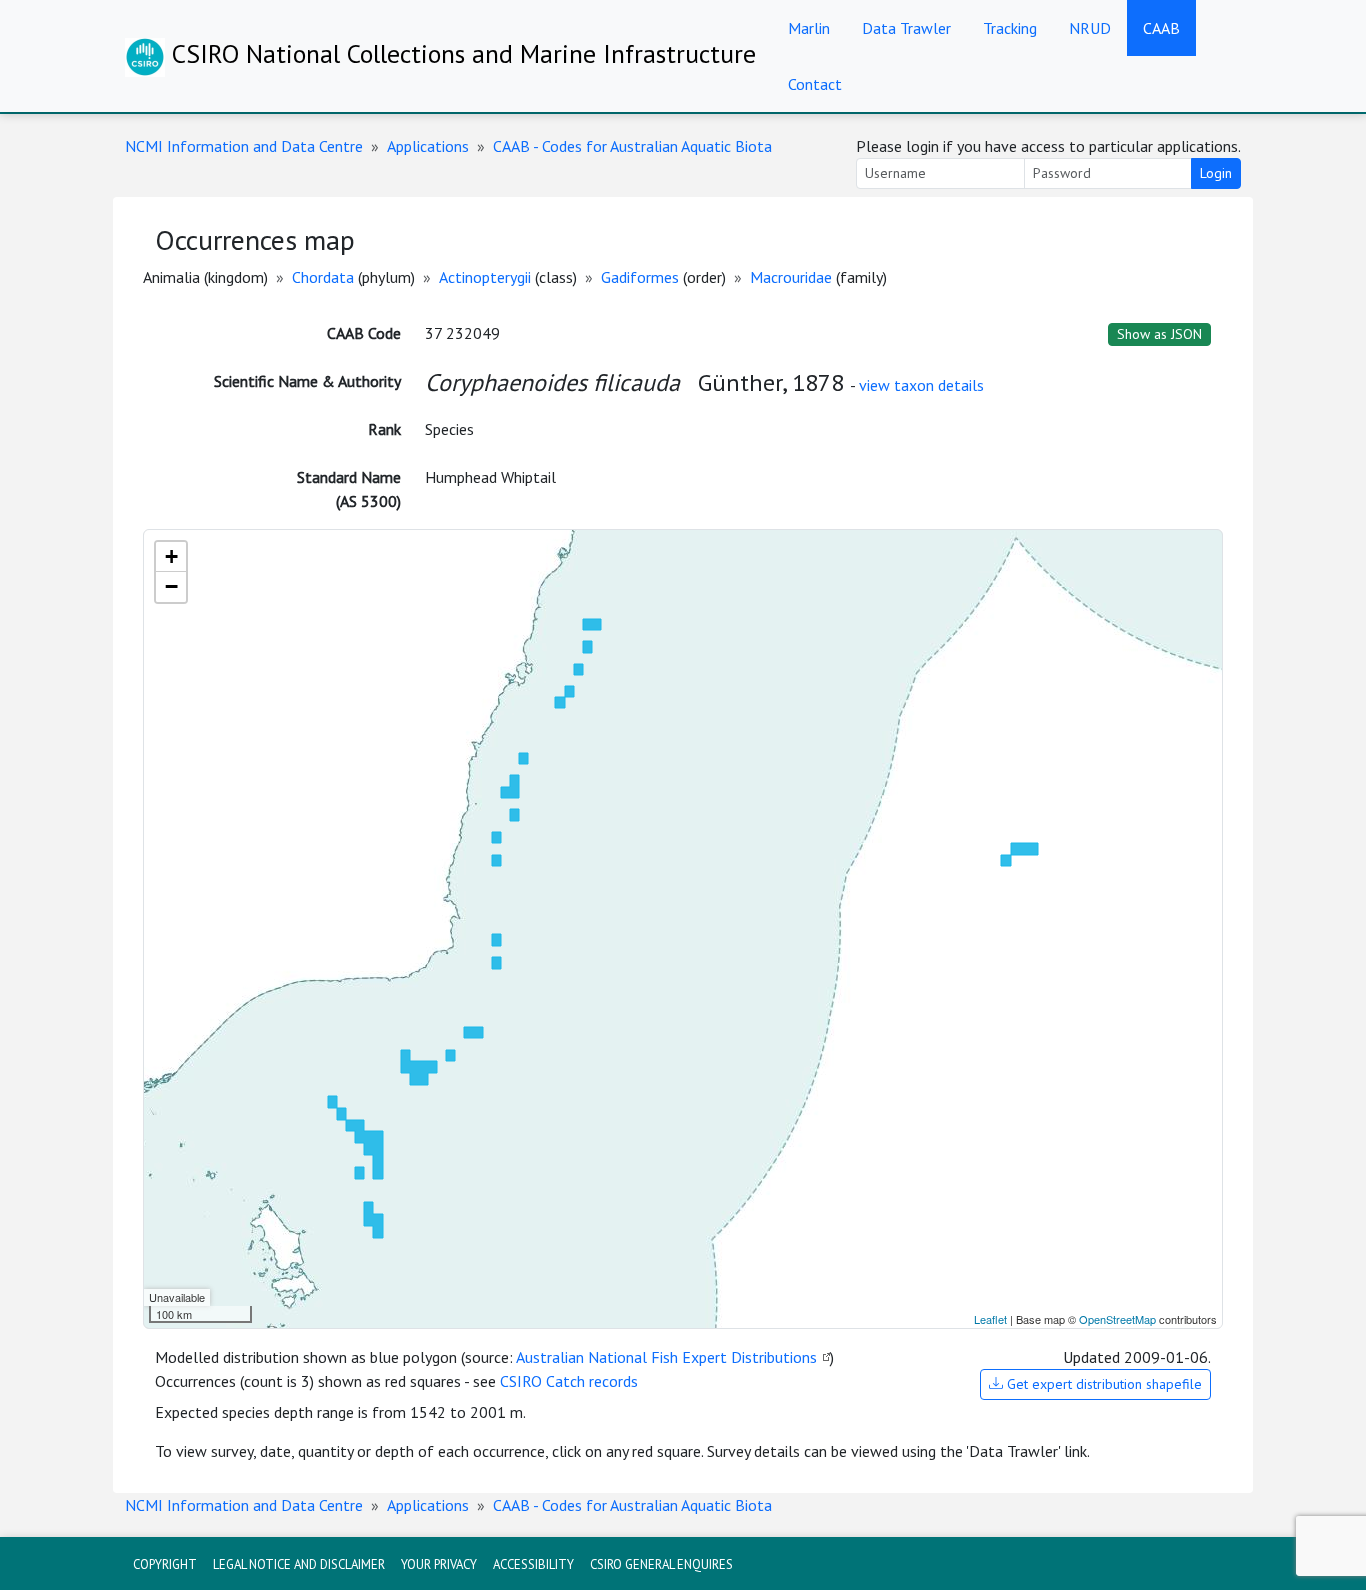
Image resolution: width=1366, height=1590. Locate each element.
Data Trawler (906, 28)
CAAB (1161, 28)
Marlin (809, 28)
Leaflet (990, 1319)
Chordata (323, 277)
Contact (815, 84)
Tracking (1010, 28)
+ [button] (171, 556)
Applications (428, 146)
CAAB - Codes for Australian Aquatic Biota (632, 146)
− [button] (171, 586)
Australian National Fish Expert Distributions (666, 1357)
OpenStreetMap (1117, 1319)
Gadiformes (640, 277)
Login (1216, 173)
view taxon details (921, 385)
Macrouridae (791, 277)
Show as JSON (1159, 334)
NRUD (1090, 28)
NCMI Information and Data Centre (244, 146)
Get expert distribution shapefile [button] (1102, 1384)
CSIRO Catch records (569, 1381)
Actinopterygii (485, 277)
